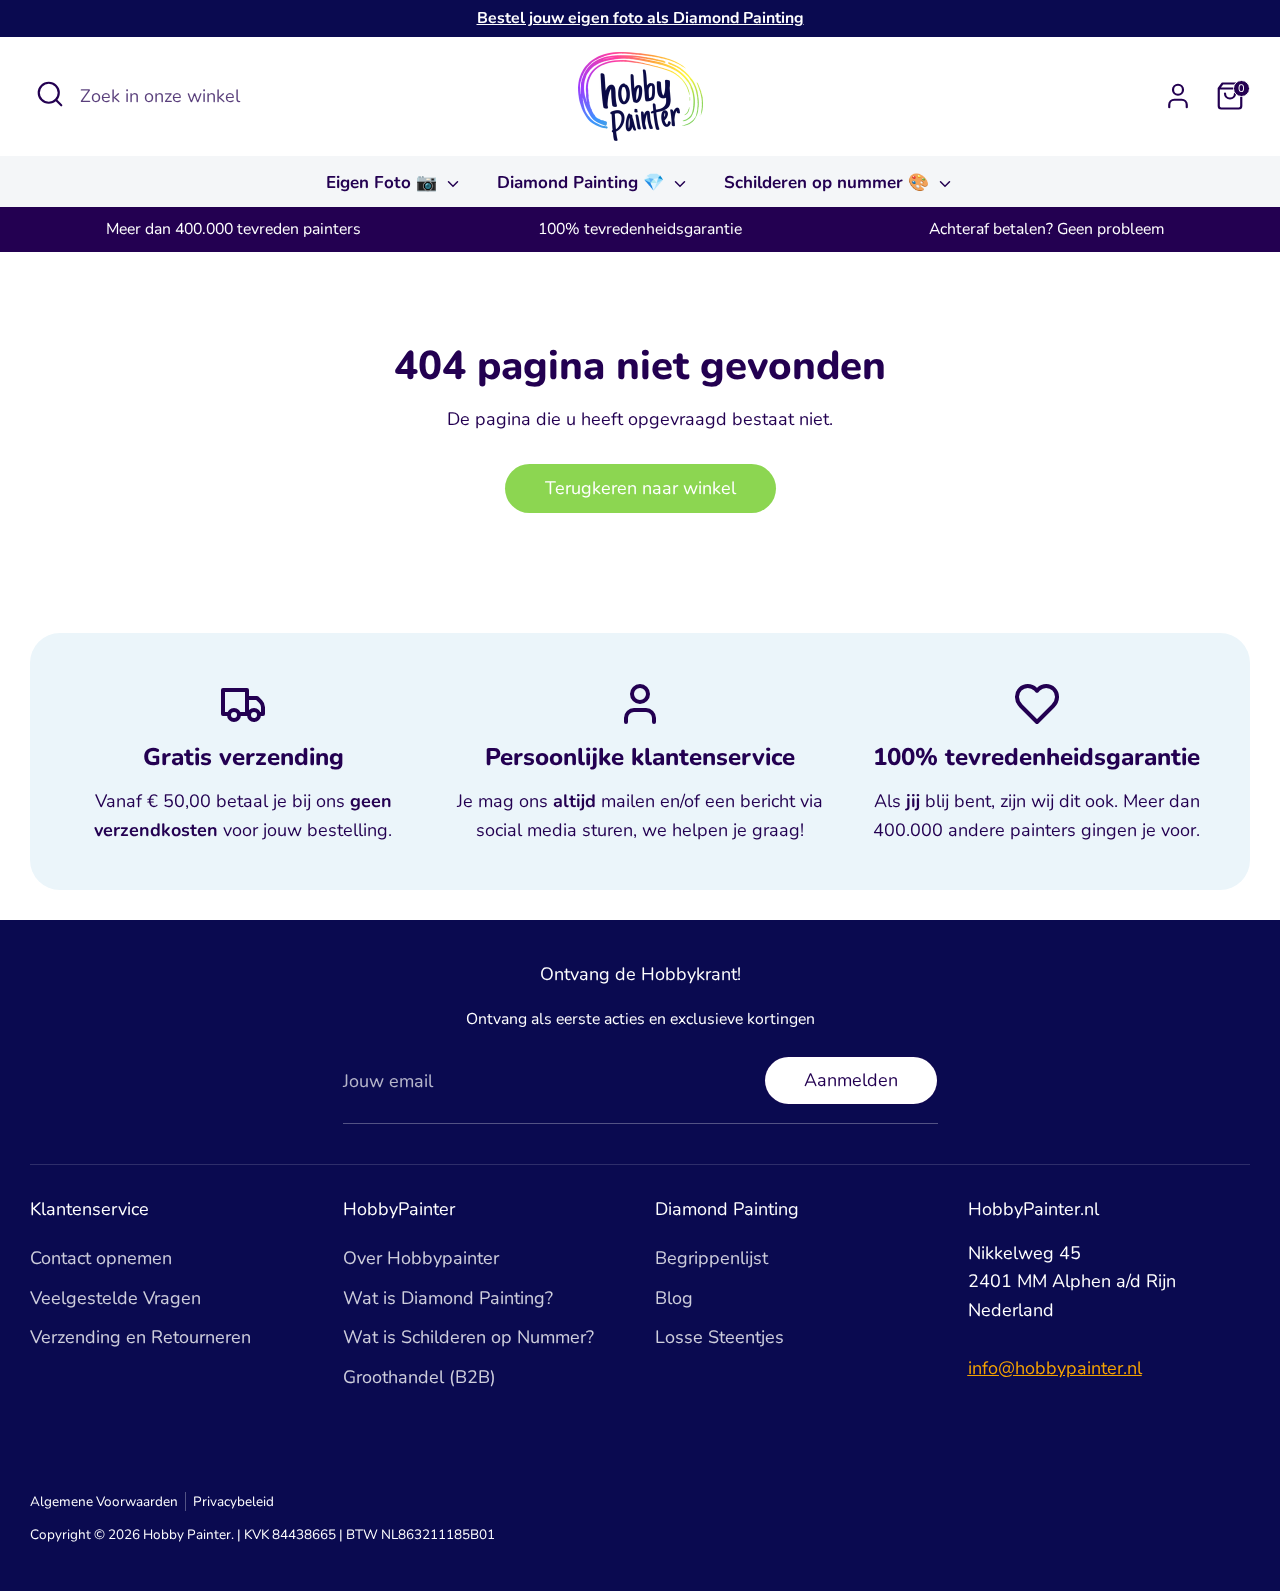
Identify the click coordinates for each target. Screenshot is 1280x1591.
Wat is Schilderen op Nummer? (468, 1337)
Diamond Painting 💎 (583, 182)
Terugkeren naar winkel (640, 488)
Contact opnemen (101, 1258)
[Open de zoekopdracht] (50, 94)
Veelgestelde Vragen (115, 1298)
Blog (674, 1298)
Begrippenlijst (711, 1258)
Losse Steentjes (719, 1337)
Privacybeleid (233, 1501)
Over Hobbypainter (421, 1258)
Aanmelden (851, 1080)
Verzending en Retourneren (140, 1337)
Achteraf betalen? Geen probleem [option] (1046, 229)
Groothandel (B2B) (419, 1377)
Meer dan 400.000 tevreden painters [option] (233, 229)
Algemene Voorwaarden (104, 1501)
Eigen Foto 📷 (384, 182)
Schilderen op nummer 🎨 (829, 182)
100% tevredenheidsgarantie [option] (640, 229)
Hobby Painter (187, 1534)
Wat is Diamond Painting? (448, 1298)
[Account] (1178, 96)
